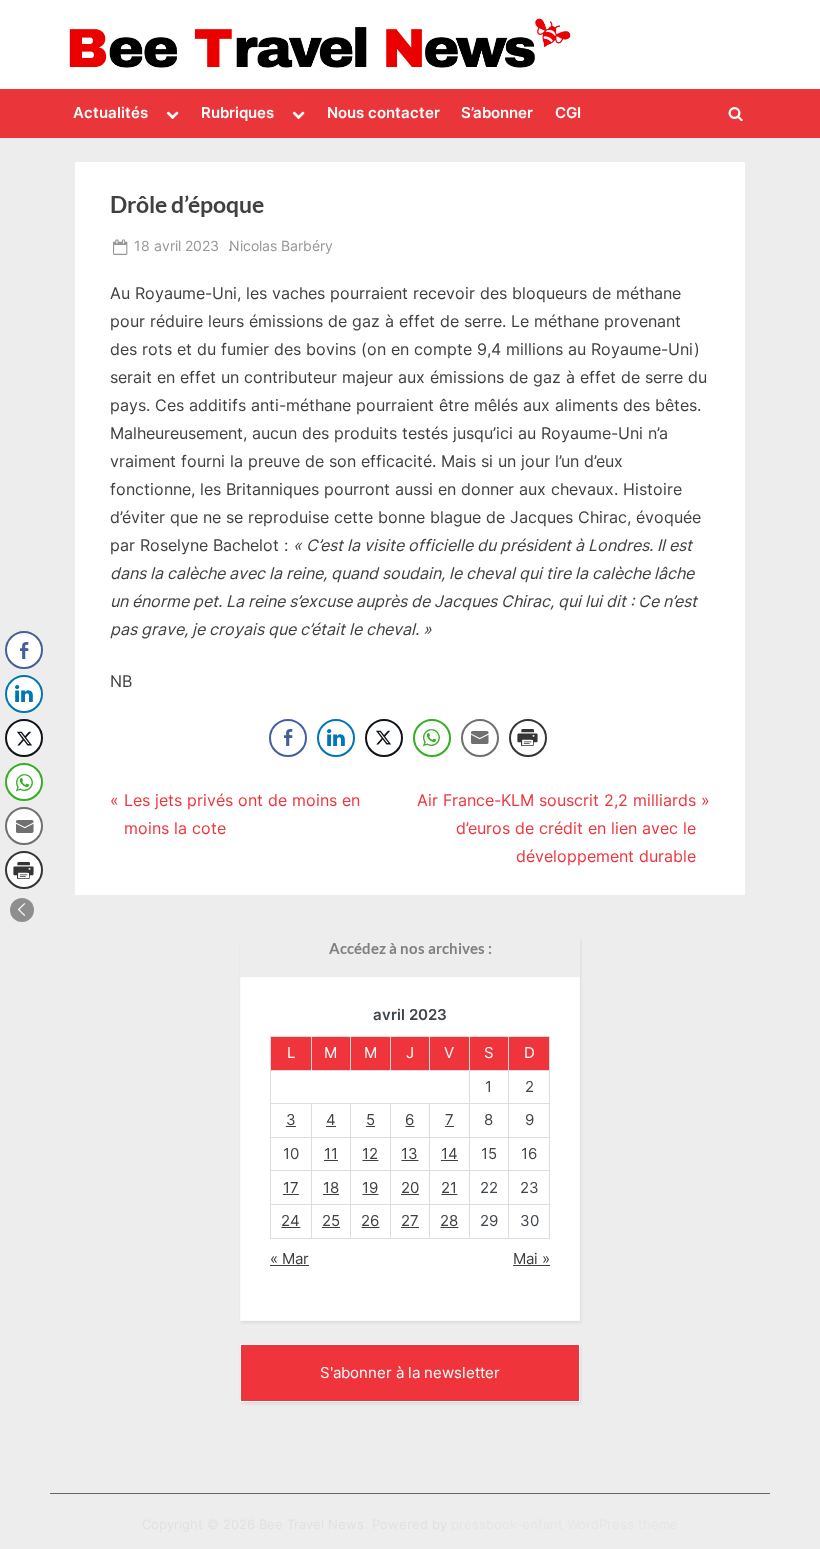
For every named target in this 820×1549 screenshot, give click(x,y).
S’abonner (497, 112)
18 (331, 1187)
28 (449, 1220)
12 (370, 1153)
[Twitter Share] (384, 738)
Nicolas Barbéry (281, 245)
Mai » (531, 1258)
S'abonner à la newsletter (410, 1372)
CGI (568, 112)
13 (409, 1153)
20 (410, 1187)
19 (370, 1187)
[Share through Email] (480, 738)
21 (449, 1187)
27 (410, 1220)
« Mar (289, 1258)
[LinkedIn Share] (336, 738)
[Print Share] (528, 738)
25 (331, 1220)
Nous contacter (383, 112)
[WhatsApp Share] (432, 738)
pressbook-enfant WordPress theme (564, 1524)
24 (290, 1220)
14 (449, 1153)
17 (291, 1187)
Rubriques (237, 112)
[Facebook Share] (288, 738)
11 (331, 1153)
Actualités (110, 112)
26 (370, 1220)
